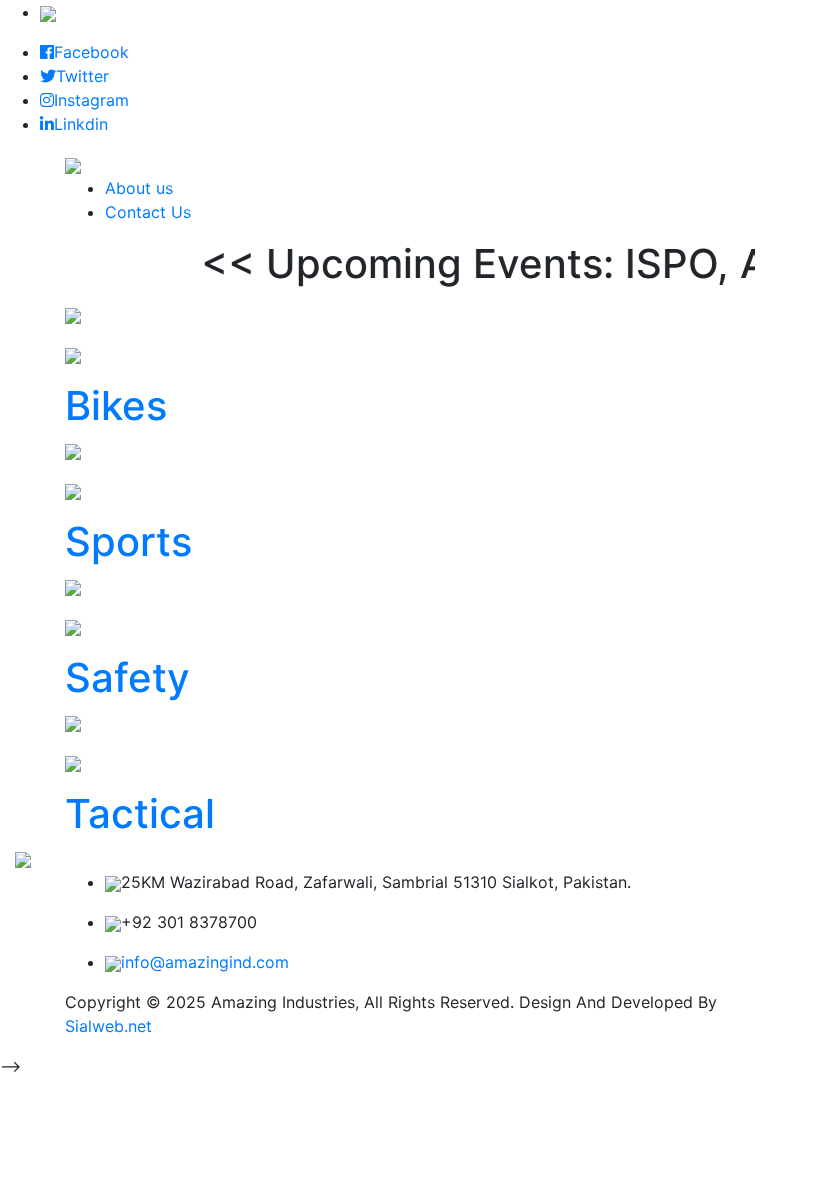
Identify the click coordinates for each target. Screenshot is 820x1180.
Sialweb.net (108, 1026)
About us (139, 188)
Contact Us (148, 212)
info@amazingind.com (205, 962)
